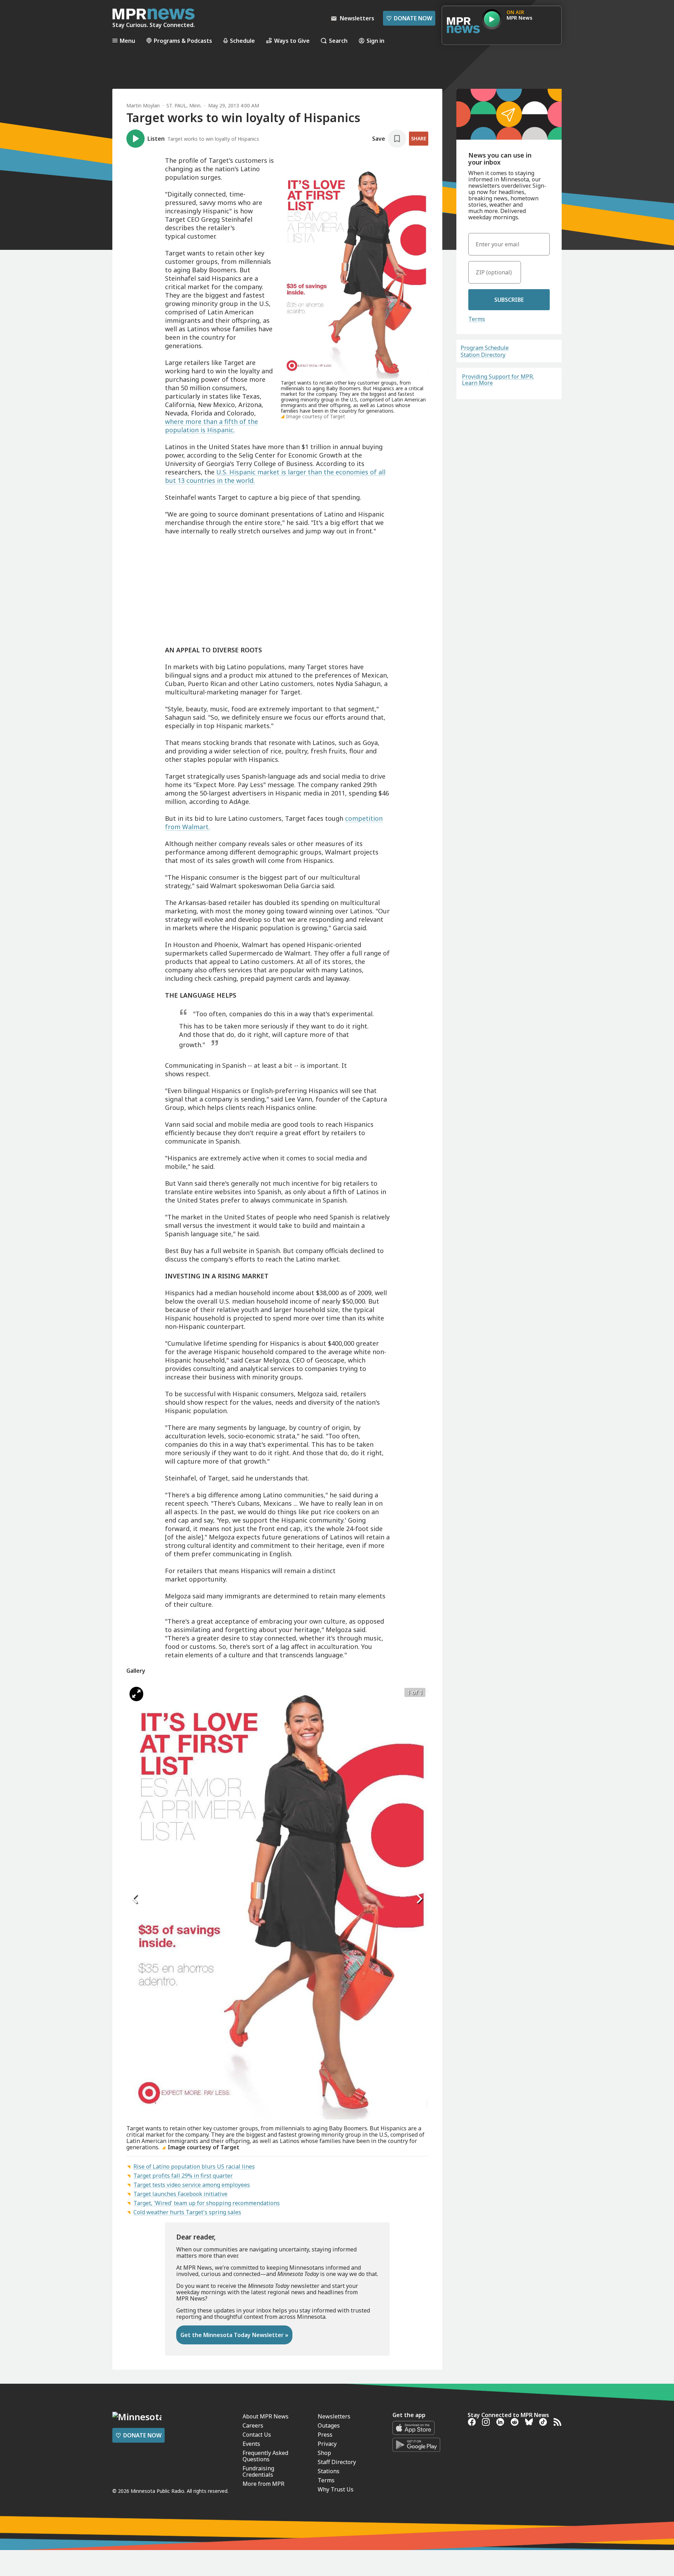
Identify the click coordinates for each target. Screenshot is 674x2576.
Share (419, 138)
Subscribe (509, 300)
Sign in (375, 41)
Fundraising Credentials (258, 2471)
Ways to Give (292, 41)
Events (251, 2444)
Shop (324, 2453)
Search (338, 41)
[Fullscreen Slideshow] (136, 1694)
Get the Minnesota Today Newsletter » (234, 2335)
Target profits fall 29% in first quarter (183, 2176)
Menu (127, 41)
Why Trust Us (336, 2489)
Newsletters (334, 2416)
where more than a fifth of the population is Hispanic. (212, 426)
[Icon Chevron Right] (419, 1899)
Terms (477, 319)
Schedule (242, 41)
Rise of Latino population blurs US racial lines (194, 2166)
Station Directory (483, 355)
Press (325, 2435)
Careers (253, 2425)
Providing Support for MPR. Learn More (498, 380)
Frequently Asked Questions (265, 2456)
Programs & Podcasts (183, 41)
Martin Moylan (143, 105)
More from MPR (263, 2484)
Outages (329, 2425)
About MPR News (266, 2416)
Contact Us (257, 2435)
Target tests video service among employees (192, 2185)
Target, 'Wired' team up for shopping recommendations (207, 2203)
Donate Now (409, 18)
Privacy (327, 2444)
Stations (329, 2471)
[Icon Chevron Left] (135, 1899)
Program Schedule (485, 348)
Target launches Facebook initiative (180, 2194)
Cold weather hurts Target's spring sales (187, 2212)
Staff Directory (337, 2462)
